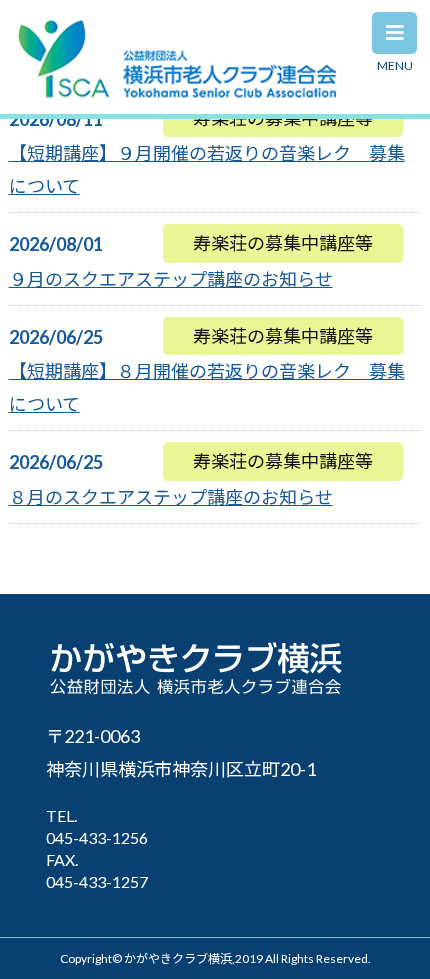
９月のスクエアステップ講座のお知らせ (171, 279)
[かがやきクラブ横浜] (178, 91)
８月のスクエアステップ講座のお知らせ (171, 497)
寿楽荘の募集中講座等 (283, 243)
